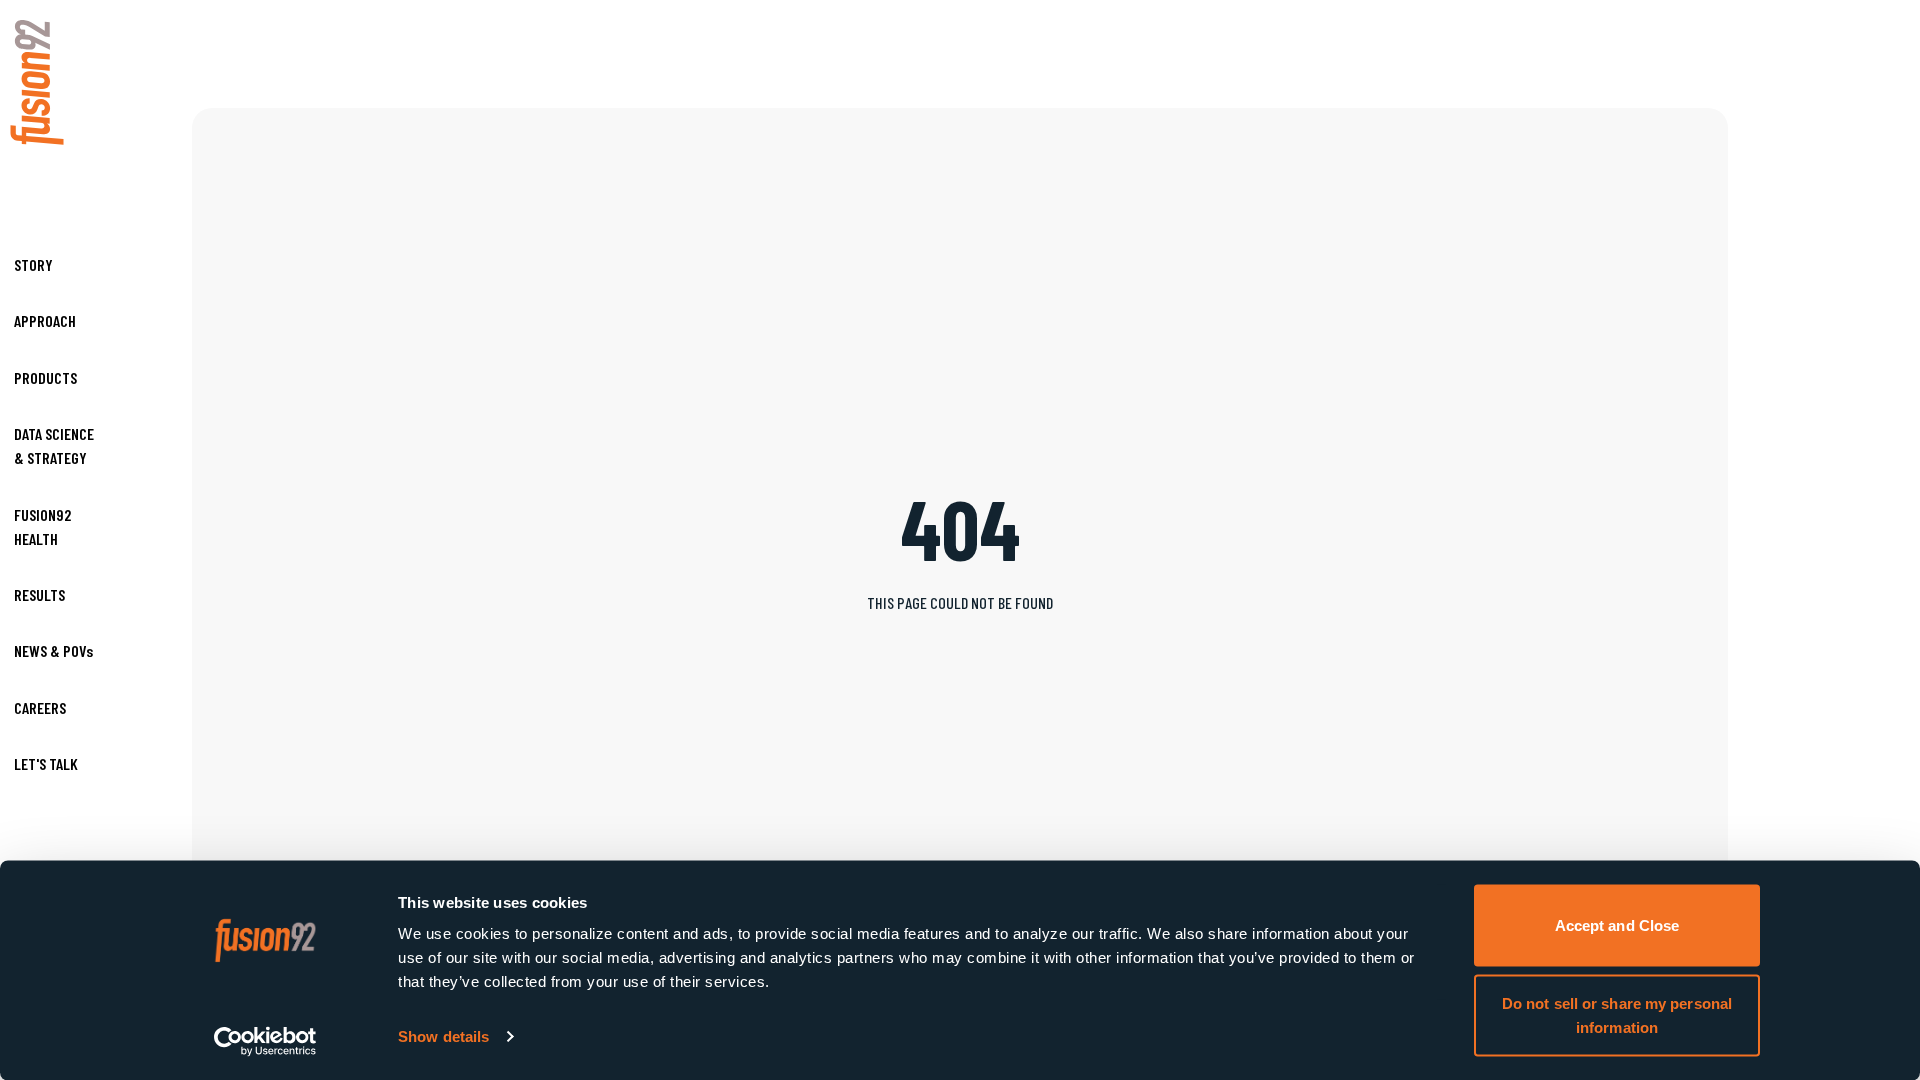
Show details (443, 1036)
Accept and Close (1617, 925)
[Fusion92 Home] (55, 82)
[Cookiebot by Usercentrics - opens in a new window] (265, 1041)
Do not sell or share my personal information (1617, 1014)
